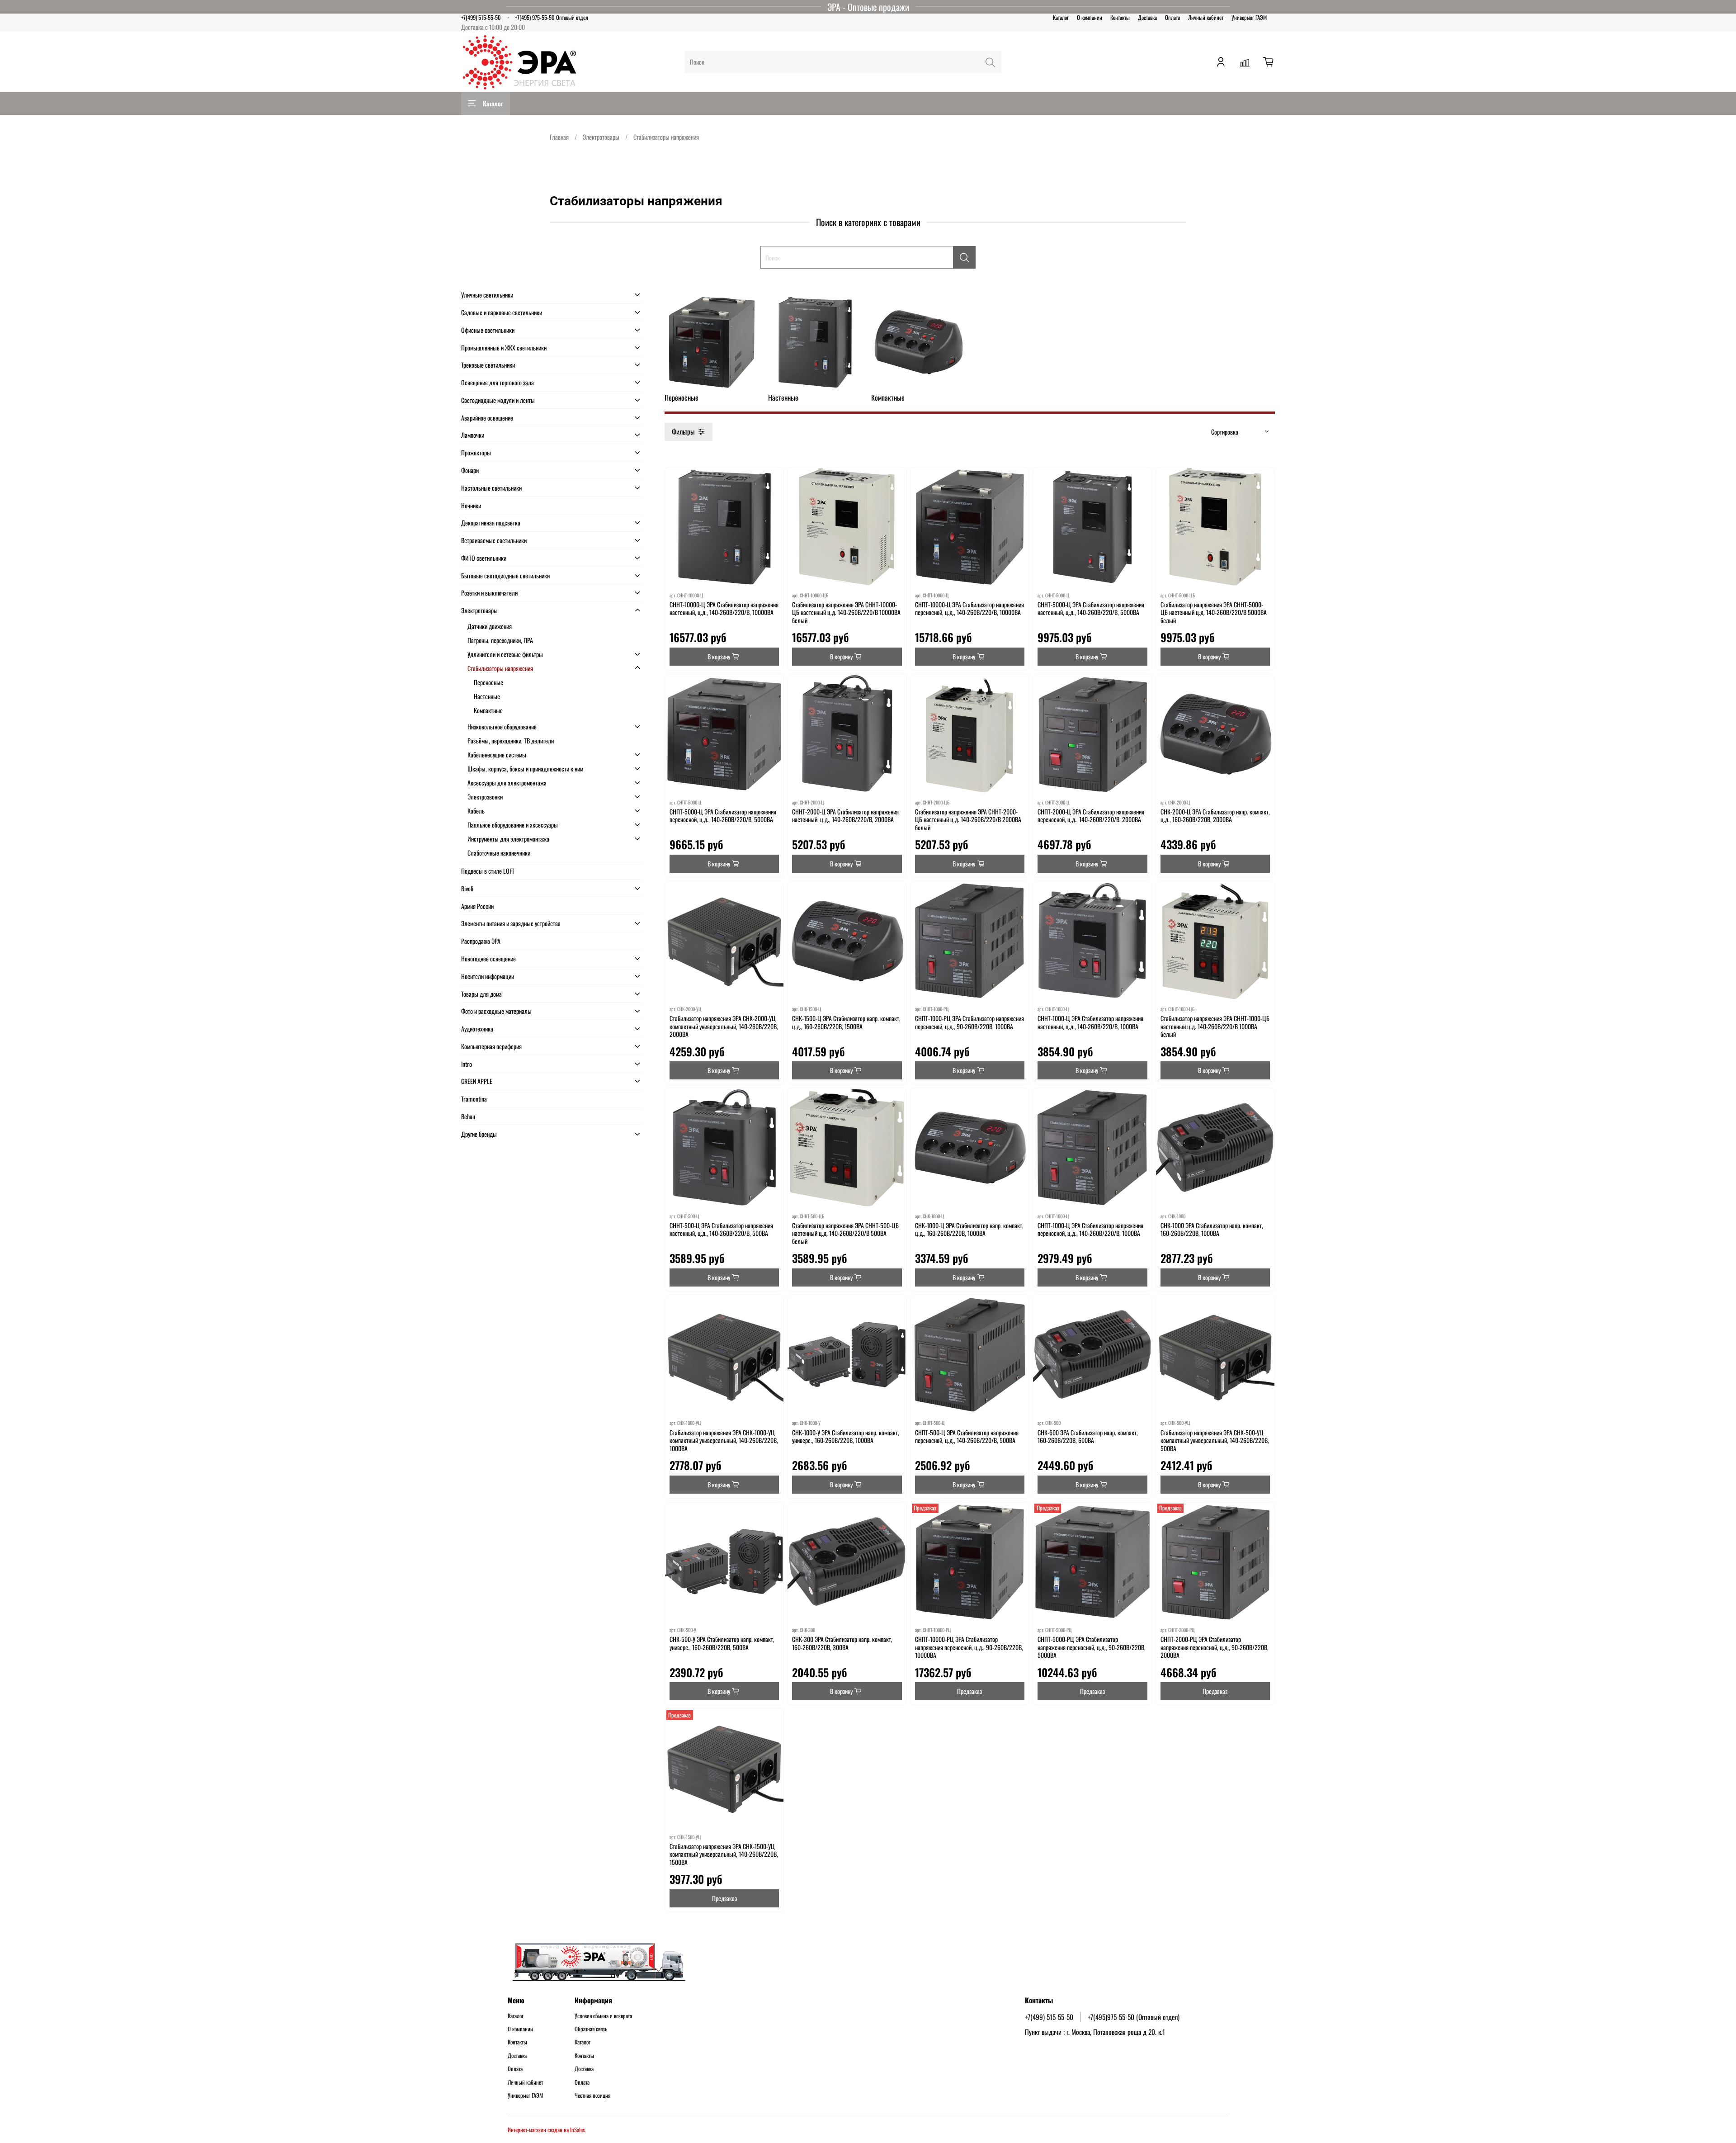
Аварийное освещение (487, 418)
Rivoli (467, 888)
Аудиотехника (477, 1029)
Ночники (471, 505)
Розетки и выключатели (489, 593)
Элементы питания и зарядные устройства (511, 923)
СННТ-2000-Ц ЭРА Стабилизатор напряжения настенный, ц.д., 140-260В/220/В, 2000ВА (845, 816)
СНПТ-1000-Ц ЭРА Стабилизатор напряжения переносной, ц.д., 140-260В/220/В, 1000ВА (1090, 1229)
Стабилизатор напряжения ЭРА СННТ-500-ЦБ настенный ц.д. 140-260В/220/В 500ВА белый (845, 1233)
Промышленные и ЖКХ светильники (504, 348)
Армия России (477, 906)
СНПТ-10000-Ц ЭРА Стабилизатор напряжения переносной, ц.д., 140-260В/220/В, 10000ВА (969, 608)
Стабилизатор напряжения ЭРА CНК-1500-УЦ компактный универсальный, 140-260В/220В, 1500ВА (724, 1854)
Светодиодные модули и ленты (498, 400)
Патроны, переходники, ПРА (500, 640)
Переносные (488, 682)
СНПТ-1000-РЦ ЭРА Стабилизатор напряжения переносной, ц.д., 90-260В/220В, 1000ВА (969, 1022)
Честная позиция (592, 2096)
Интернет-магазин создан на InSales (546, 2130)
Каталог (1061, 17)
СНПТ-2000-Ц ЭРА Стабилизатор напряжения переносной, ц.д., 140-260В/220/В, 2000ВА (1091, 816)
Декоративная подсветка (491, 523)
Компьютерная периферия (491, 1046)
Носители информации (488, 976)
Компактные (488, 710)
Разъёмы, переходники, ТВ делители (511, 740)
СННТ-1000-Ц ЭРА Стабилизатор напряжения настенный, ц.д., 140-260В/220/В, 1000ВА (1090, 1022)
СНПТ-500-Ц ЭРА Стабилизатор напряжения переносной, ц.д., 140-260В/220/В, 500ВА (967, 1436)
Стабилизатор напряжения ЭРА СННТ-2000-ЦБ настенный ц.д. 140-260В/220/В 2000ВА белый (968, 819)
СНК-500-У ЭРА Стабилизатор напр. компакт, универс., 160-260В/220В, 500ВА (722, 1643)
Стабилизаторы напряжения (500, 668)
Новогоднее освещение (488, 958)
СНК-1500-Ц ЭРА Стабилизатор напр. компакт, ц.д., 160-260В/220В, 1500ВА (846, 1022)
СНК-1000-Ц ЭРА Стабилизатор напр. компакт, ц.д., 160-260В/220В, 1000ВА (969, 1229)
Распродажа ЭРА (481, 941)
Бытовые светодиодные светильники (505, 575)
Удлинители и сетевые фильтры (505, 654)
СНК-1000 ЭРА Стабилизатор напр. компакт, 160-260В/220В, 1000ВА (1212, 1229)
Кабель (476, 811)
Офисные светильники (488, 330)
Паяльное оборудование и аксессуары (513, 825)
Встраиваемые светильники (494, 540)
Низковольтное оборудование (502, 726)
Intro (467, 1064)
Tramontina (474, 1099)
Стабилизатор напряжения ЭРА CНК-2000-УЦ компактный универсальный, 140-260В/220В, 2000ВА (724, 1026)
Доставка (1147, 17)
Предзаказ (969, 1691)
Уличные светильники (487, 295)
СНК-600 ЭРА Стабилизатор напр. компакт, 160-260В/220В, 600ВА (1088, 1436)
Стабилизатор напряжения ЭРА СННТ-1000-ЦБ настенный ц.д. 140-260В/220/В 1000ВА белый (1215, 1026)
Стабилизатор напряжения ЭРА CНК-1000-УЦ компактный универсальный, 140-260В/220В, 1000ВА (724, 1440)
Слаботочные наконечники (499, 853)
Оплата (1172, 17)
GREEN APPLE (477, 1081)
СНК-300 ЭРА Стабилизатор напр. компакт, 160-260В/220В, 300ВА (842, 1643)
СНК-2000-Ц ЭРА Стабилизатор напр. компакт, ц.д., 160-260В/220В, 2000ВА (1215, 816)
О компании (1090, 17)
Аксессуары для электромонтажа (507, 783)
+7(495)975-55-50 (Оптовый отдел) (1134, 2017)
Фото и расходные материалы (496, 1011)
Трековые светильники (488, 365)
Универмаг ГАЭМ (1249, 17)
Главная (559, 137)
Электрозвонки (485, 797)
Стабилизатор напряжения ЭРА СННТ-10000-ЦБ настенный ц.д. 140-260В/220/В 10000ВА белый (846, 612)
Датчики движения (490, 626)
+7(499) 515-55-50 (481, 17)
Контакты (1120, 17)
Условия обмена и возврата (603, 2016)
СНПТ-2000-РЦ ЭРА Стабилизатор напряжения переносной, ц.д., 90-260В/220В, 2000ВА (1215, 1647)
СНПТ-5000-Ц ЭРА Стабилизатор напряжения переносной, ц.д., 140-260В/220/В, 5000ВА (723, 816)
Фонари (470, 470)
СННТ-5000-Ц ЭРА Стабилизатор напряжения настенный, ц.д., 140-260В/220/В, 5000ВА (1091, 608)
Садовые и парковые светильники (502, 312)
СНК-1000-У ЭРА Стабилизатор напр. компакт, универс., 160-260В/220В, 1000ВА (846, 1436)
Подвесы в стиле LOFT (488, 871)
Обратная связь (591, 2029)
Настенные (487, 696)
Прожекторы (476, 452)
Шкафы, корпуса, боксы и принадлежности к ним (525, 769)
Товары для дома (481, 994)
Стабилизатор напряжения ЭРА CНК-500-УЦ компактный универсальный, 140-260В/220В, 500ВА (1215, 1440)
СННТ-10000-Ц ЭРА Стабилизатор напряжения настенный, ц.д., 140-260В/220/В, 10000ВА (724, 608)
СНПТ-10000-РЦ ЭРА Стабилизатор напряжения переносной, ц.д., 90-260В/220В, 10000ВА (969, 1647)
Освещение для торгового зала (498, 382)
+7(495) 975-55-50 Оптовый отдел (552, 17)
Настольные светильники (491, 488)
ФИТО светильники (484, 558)
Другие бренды (479, 1134)
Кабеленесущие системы (497, 755)
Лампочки (473, 435)
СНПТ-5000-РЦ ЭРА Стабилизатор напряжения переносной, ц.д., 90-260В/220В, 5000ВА (1092, 1647)
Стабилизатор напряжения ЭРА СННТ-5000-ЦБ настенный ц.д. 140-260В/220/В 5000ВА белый (1214, 612)
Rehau (468, 1116)
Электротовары (601, 137)
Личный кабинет (1206, 17)
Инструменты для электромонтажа (508, 839)
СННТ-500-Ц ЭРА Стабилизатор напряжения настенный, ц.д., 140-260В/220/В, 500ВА (721, 1229)
